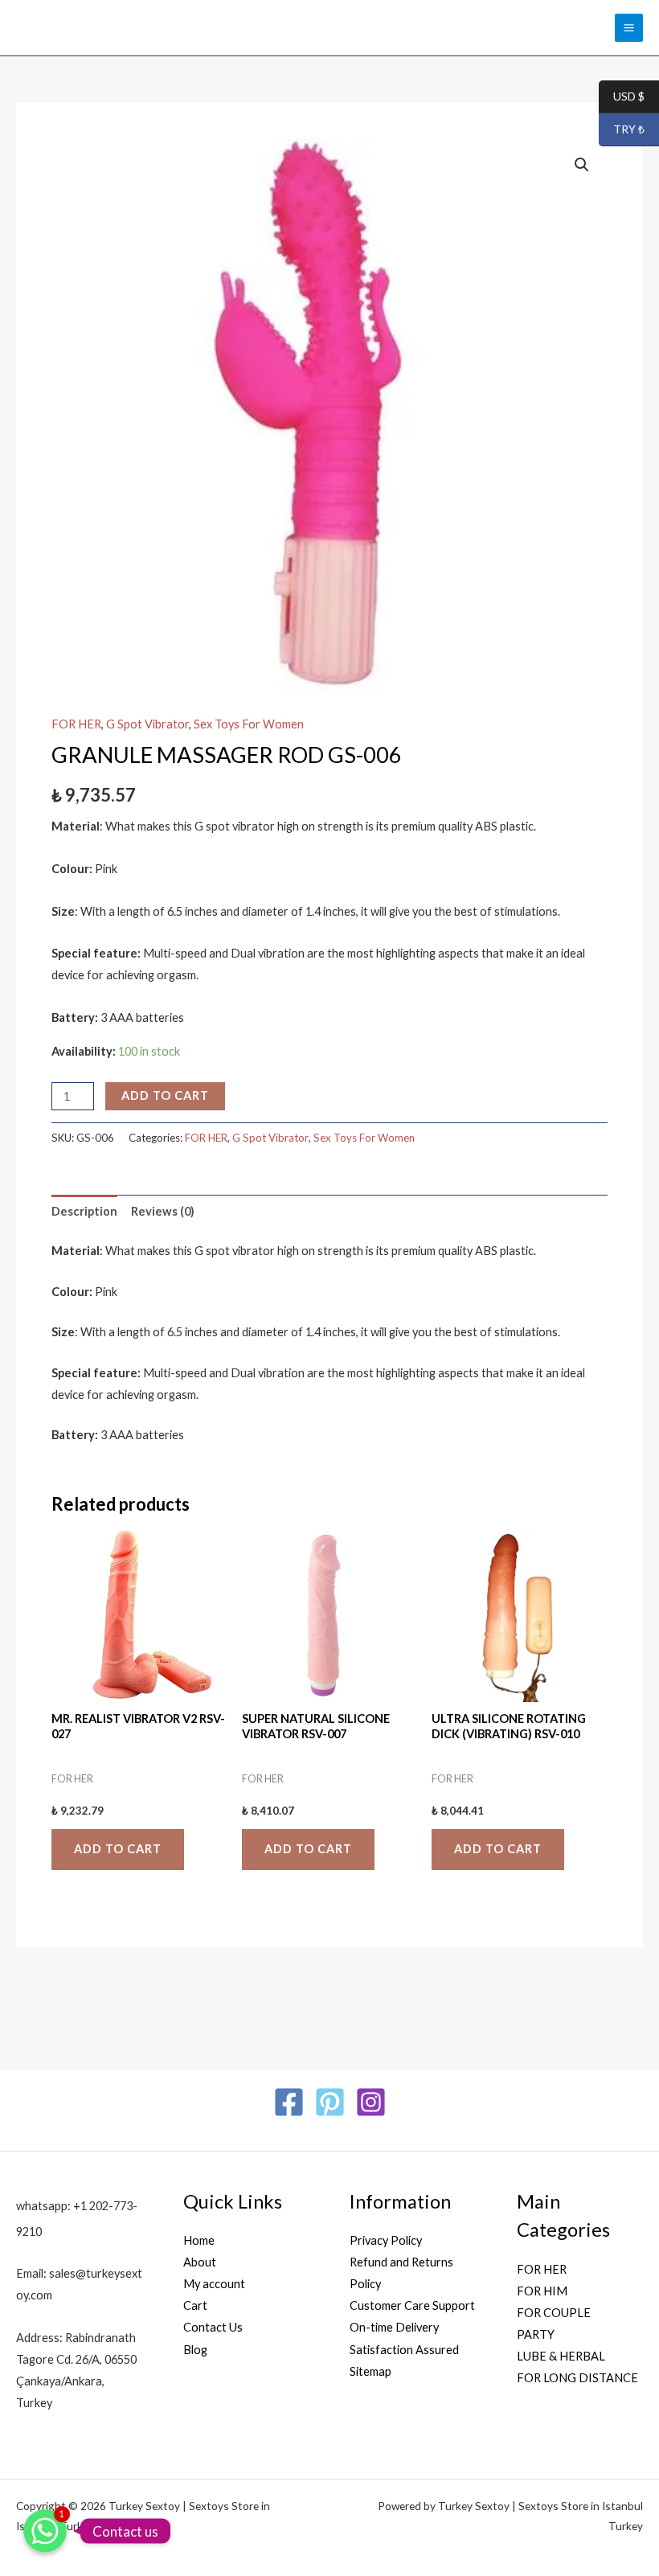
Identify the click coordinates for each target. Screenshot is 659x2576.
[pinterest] (330, 2102)
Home (199, 2240)
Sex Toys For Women (249, 724)
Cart (195, 2305)
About (200, 2262)
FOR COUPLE (554, 2313)
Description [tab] (84, 1211)
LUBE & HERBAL (561, 2356)
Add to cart (165, 1095)
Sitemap (370, 2371)
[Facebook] (289, 2102)
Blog (195, 2350)
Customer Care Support (412, 2305)
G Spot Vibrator (147, 724)
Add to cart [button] (118, 1849)
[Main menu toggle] (629, 28)
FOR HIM (542, 2291)
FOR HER (76, 724)
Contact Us (213, 2327)
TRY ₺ (622, 130)
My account (214, 2284)
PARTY (536, 2334)
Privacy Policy (386, 2240)
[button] (582, 165)
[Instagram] (371, 2102)
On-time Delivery (394, 2327)
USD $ (622, 97)
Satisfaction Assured (404, 2350)
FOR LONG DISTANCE (577, 2378)
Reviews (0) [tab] (163, 1211)
